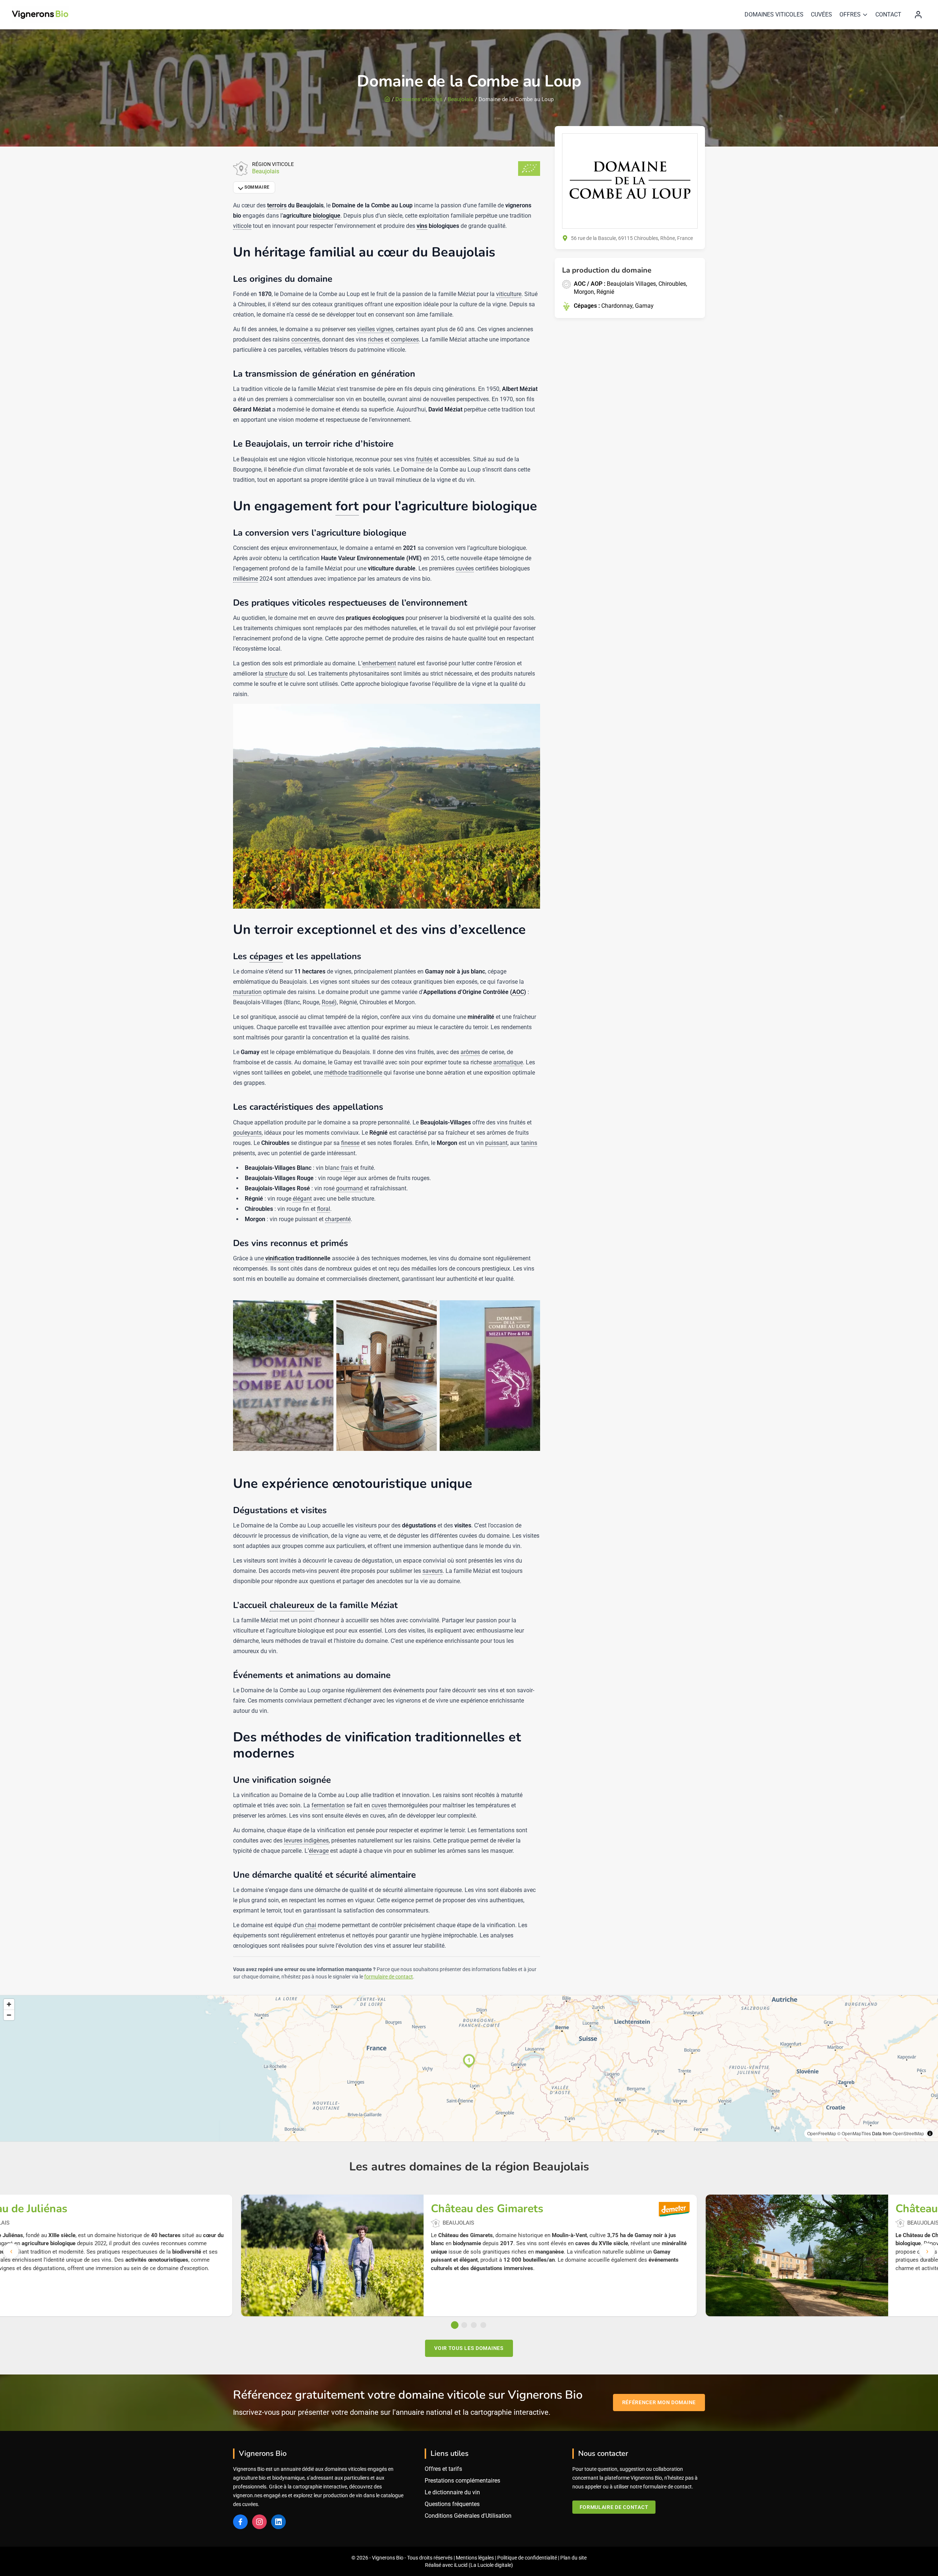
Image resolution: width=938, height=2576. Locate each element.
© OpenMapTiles (854, 2133)
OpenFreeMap (822, 2133)
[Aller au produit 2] (464, 2325)
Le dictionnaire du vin (452, 2492)
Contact (888, 14)
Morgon (584, 292)
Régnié (605, 292)
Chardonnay (617, 306)
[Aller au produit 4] (483, 2325)
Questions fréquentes (452, 2504)
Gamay (644, 306)
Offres (850, 14)
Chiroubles (672, 284)
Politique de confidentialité (527, 2558)
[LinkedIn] (278, 2522)
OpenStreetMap (908, 2133)
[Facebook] (240, 2522)
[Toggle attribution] (930, 2133)
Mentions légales (475, 2558)
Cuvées (821, 14)
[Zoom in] (9, 2004)
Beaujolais (461, 99)
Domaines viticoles (774, 14)
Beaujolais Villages (631, 284)
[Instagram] (259, 2522)
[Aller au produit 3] (474, 2325)
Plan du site (573, 2558)
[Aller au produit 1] (455, 2325)
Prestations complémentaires (462, 2481)
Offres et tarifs (443, 2469)
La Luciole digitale (491, 2565)
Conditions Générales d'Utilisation (468, 2516)
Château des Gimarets (487, 2209)
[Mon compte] (918, 15)
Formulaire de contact (614, 2507)
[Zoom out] (9, 2015)
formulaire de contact (389, 1977)
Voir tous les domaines (469, 2348)
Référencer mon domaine (659, 2402)
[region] (469, 2068)
